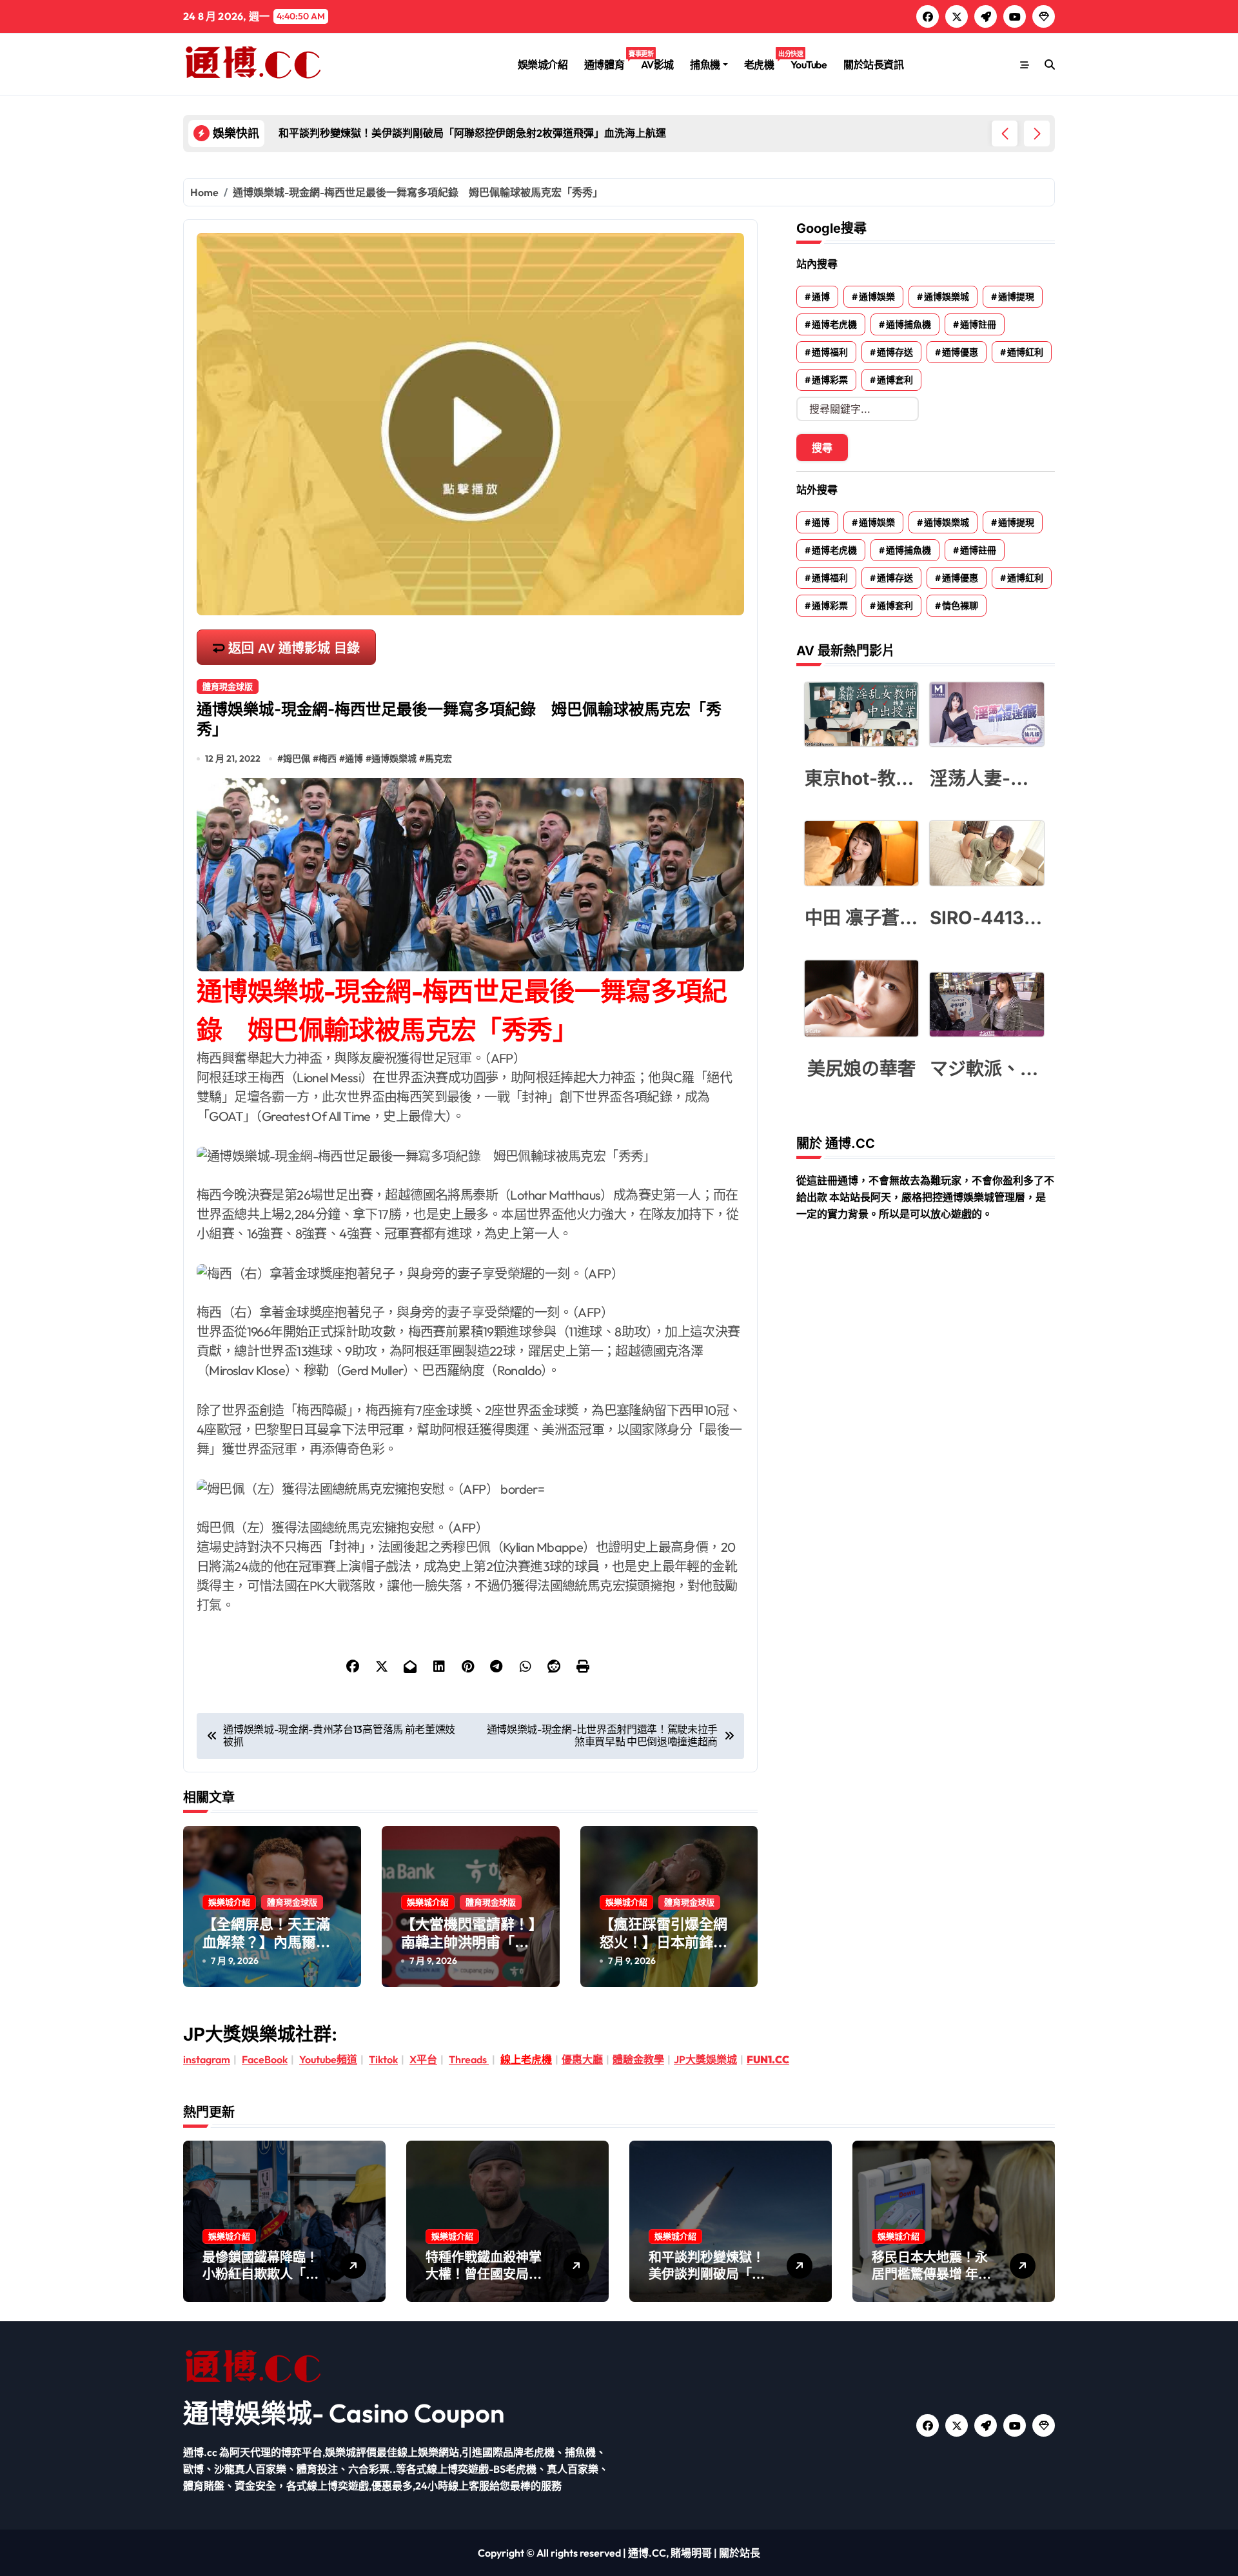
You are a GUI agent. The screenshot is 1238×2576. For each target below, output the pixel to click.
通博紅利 (1025, 352)
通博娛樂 (877, 297)
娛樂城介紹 (543, 64)
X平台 (423, 2059)
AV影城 (657, 64)
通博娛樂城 (394, 758)
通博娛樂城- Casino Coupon (344, 2413)
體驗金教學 (638, 2059)
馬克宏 (438, 758)
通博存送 (895, 352)
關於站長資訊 (873, 64)
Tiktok (383, 2059)
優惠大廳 (582, 2059)
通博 (354, 758)
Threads (469, 2059)
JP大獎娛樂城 (705, 2059)
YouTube (809, 64)
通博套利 (895, 380)
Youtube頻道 (328, 2059)
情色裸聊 (960, 606)
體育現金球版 (228, 686)
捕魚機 (705, 64)
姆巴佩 (297, 758)
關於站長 (740, 2553)
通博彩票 (830, 380)
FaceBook (265, 2059)
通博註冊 (978, 324)
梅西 (328, 758)
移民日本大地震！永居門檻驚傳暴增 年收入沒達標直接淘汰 (931, 2274)
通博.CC (647, 2553)
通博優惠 (960, 352)
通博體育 (608, 60)
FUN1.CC (768, 2059)
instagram (207, 2059)
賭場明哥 (691, 2553)
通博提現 (1016, 297)
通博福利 (830, 352)
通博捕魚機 (909, 324)
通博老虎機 (834, 324)
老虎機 (763, 60)
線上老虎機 (526, 2059)
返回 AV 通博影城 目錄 (294, 648)
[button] (1037, 134)
